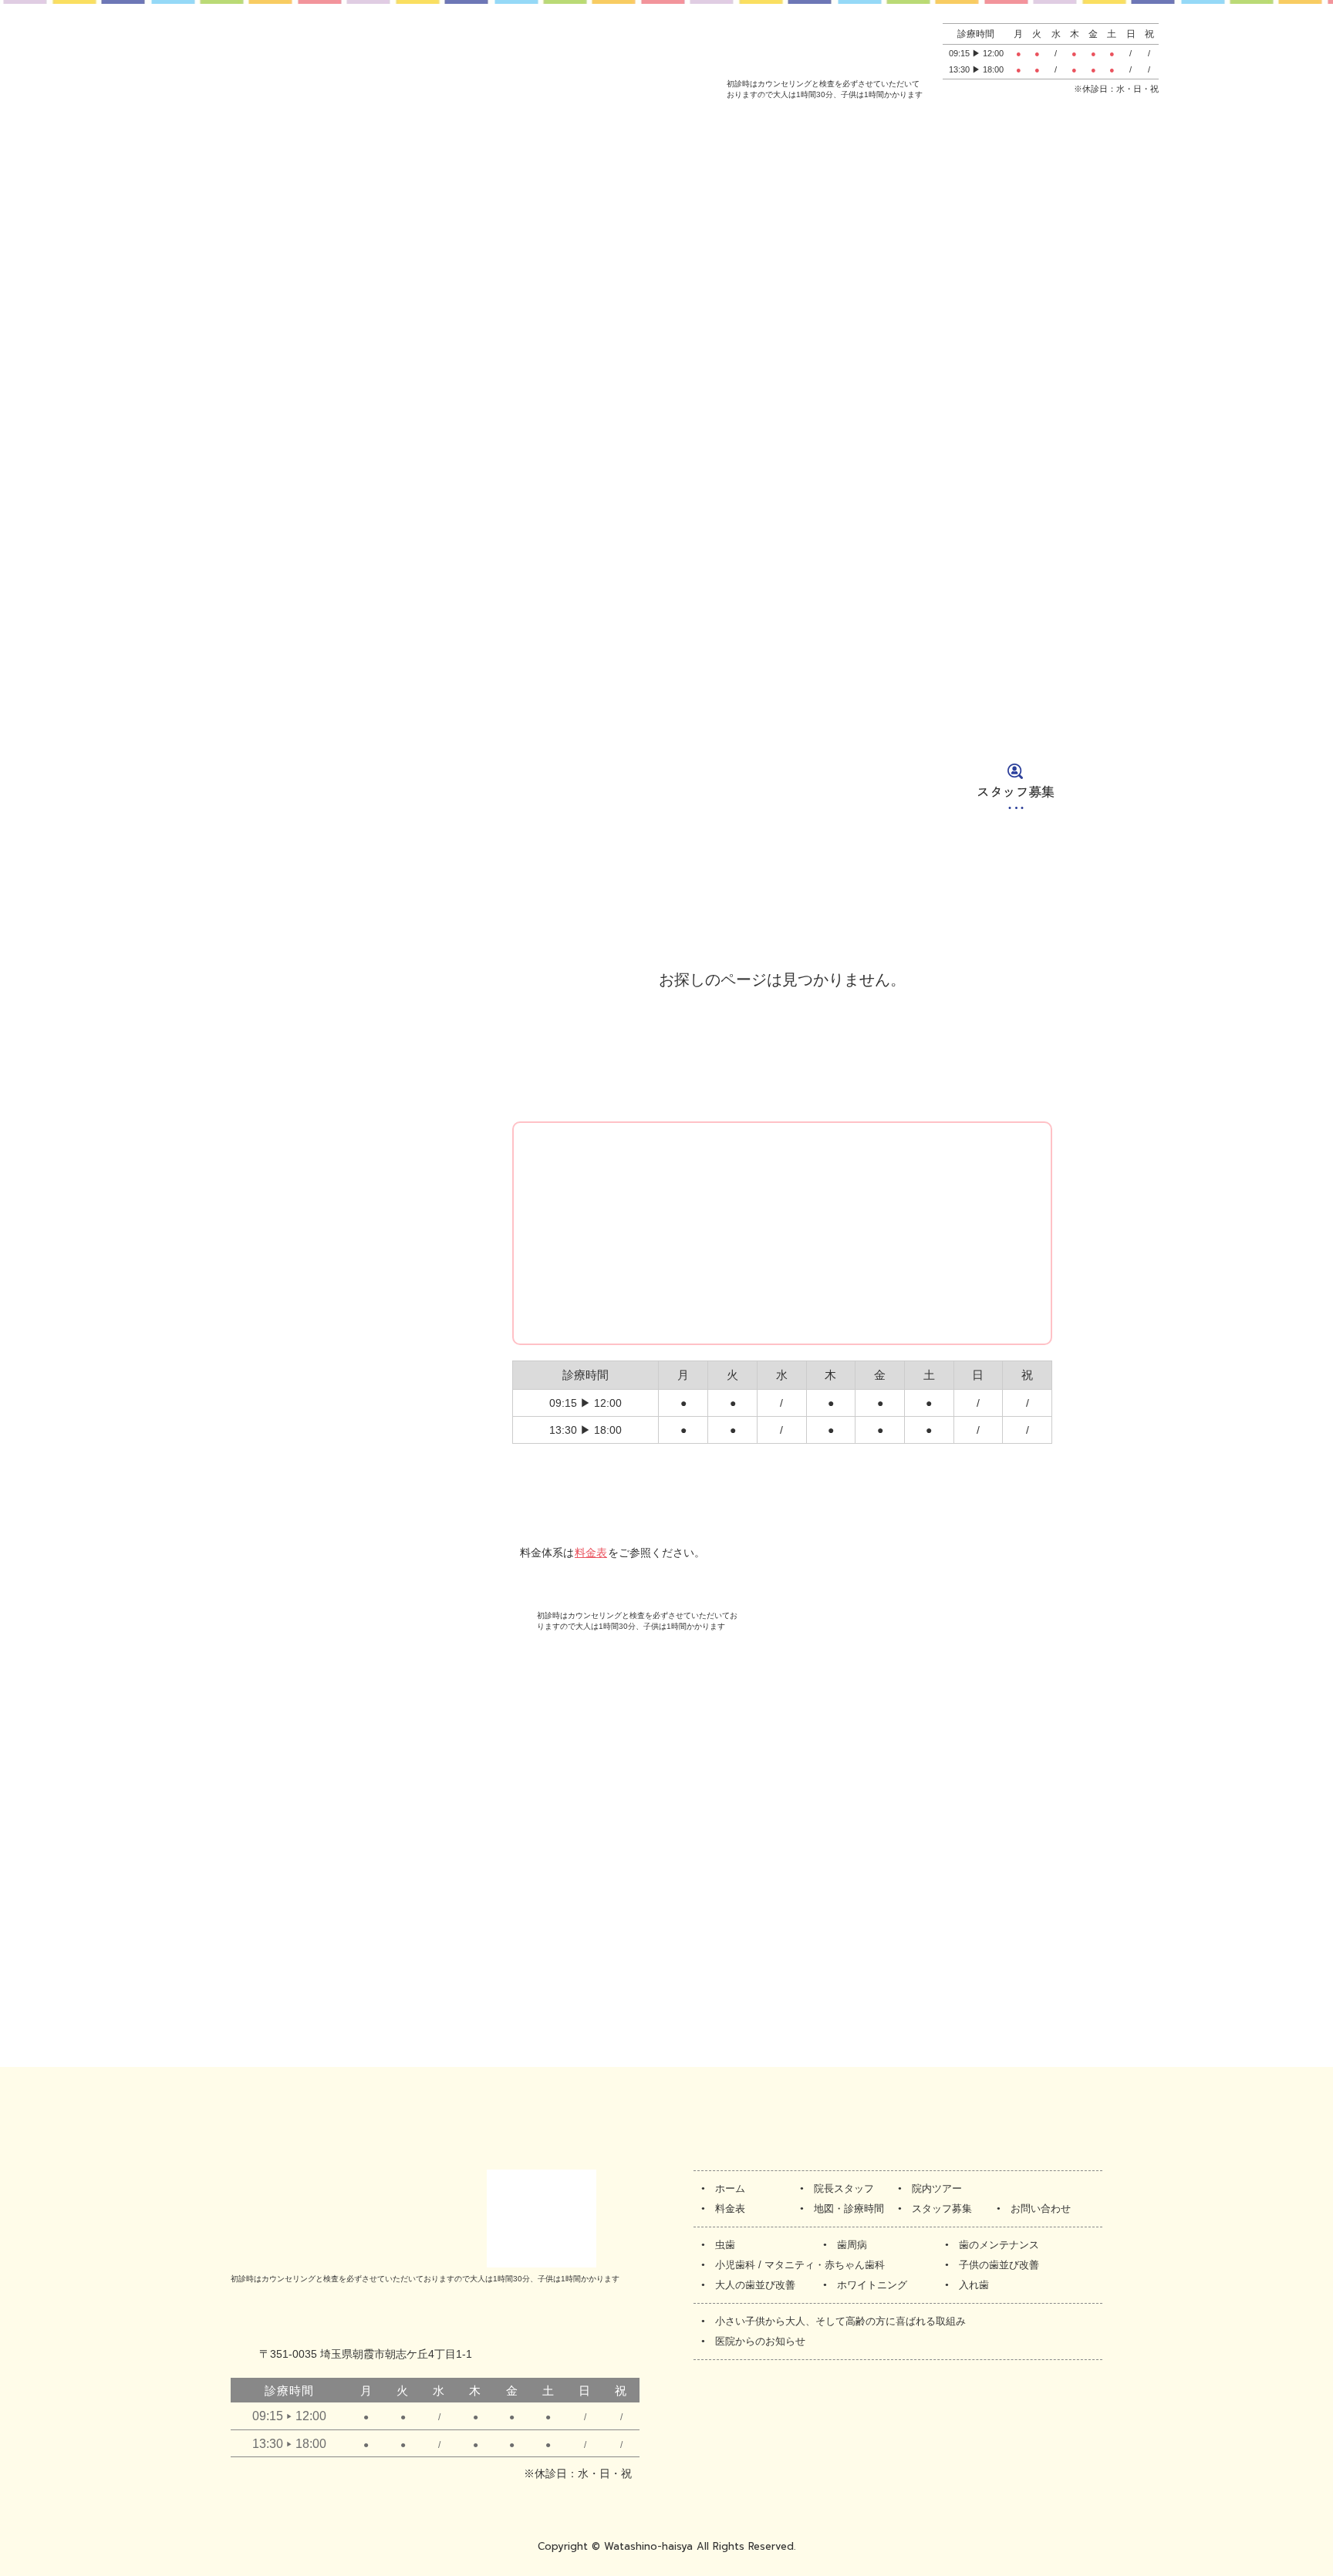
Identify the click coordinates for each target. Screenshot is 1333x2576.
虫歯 (725, 2245)
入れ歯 (974, 2285)
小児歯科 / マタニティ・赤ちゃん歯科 (800, 2265)
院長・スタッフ (283, 786)
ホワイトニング (872, 2285)
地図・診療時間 (819, 786)
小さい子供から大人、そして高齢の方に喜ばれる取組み (840, 2321)
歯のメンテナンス (999, 2245)
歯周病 (852, 2245)
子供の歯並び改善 (999, 2265)
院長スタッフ (844, 2188)
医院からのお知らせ (760, 2341)
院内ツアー (473, 786)
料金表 (639, 786)
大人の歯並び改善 (755, 2285)
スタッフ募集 (1016, 786)
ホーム (106, 786)
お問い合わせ (1207, 786)
